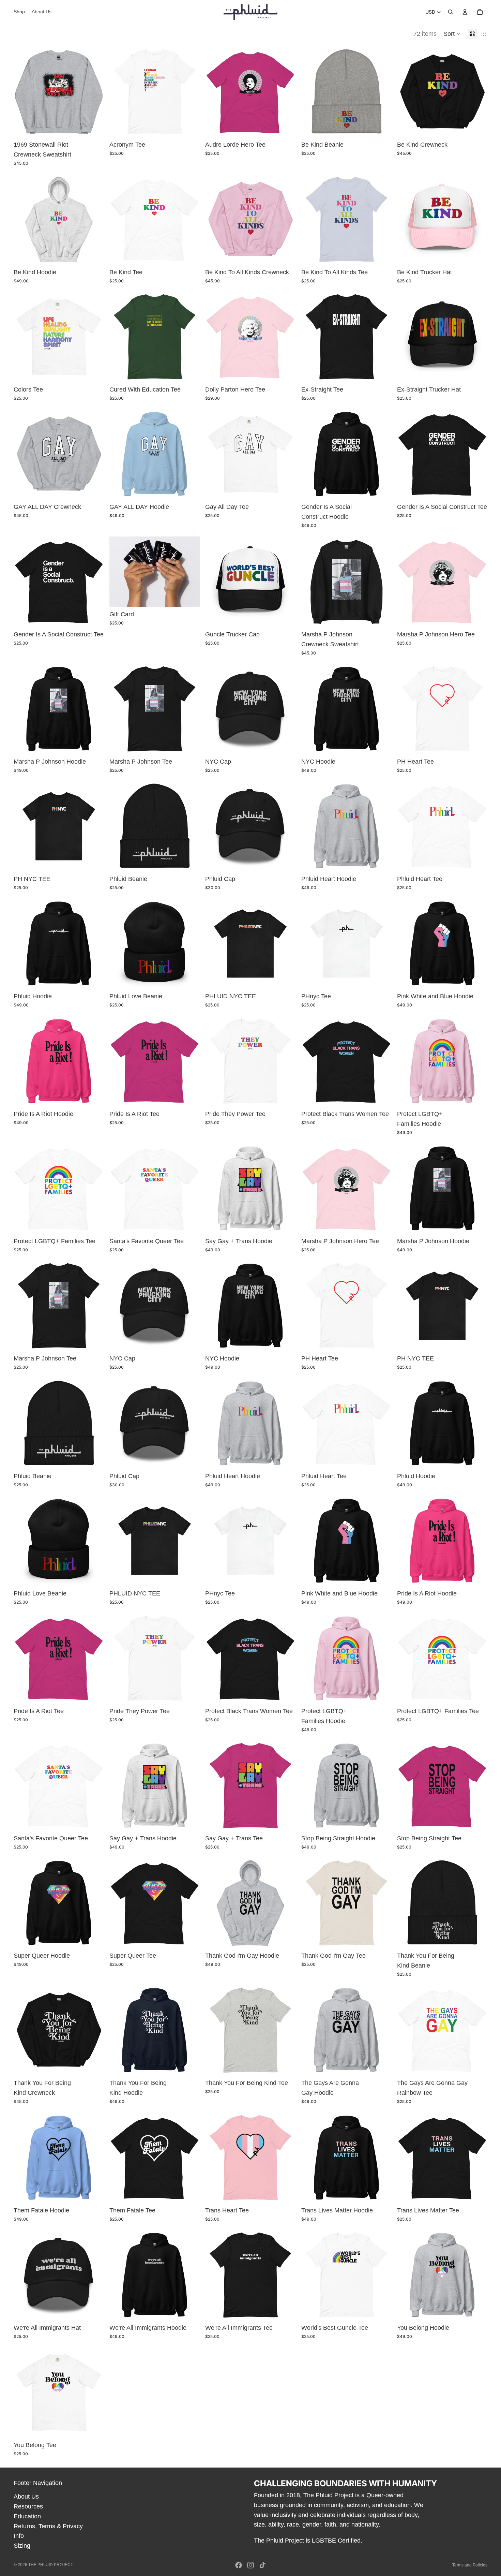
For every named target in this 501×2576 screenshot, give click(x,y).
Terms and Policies (470, 2565)
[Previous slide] (407, 337)
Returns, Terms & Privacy (48, 2526)
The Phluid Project (51, 2565)
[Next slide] (477, 337)
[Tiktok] (262, 2565)
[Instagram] (250, 2565)
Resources (28, 2506)
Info (19, 2536)
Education (27, 2516)
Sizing (22, 2546)
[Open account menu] (465, 12)
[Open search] (451, 12)
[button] (452, 34)
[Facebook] (239, 2565)
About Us (26, 2497)
